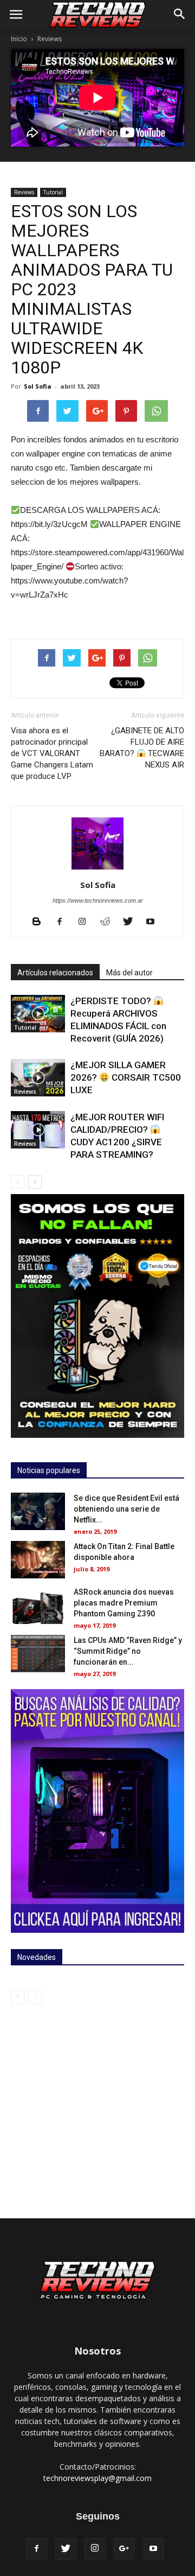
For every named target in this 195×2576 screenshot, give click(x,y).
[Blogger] (41, 922)
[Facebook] (64, 922)
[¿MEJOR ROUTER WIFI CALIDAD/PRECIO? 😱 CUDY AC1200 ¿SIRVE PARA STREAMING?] (38, 1130)
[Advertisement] (97, 2107)
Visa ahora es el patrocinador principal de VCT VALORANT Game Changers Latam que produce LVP (52, 753)
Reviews (50, 39)
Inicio (19, 39)
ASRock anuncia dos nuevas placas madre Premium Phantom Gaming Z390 (124, 1603)
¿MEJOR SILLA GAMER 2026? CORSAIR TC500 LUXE (126, 1077)
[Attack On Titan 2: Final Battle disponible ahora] (38, 1560)
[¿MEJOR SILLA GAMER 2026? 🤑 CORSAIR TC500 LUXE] (38, 1078)
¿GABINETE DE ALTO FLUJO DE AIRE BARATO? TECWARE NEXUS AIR (142, 748)
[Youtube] (155, 922)
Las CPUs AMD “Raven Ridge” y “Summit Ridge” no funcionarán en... (128, 1651)
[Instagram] (86, 922)
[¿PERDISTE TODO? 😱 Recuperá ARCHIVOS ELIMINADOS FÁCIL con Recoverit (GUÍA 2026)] (38, 1014)
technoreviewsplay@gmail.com (97, 2478)
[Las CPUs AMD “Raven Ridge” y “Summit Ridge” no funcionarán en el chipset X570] (38, 1654)
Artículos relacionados (55, 973)
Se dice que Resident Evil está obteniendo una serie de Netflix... (126, 1509)
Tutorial (53, 192)
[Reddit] (109, 922)
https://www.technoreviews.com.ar (98, 900)
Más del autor (129, 973)
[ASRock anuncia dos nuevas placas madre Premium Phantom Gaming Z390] (38, 1605)
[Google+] (124, 2549)
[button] (180, 15)
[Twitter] (132, 922)
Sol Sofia (38, 386)
